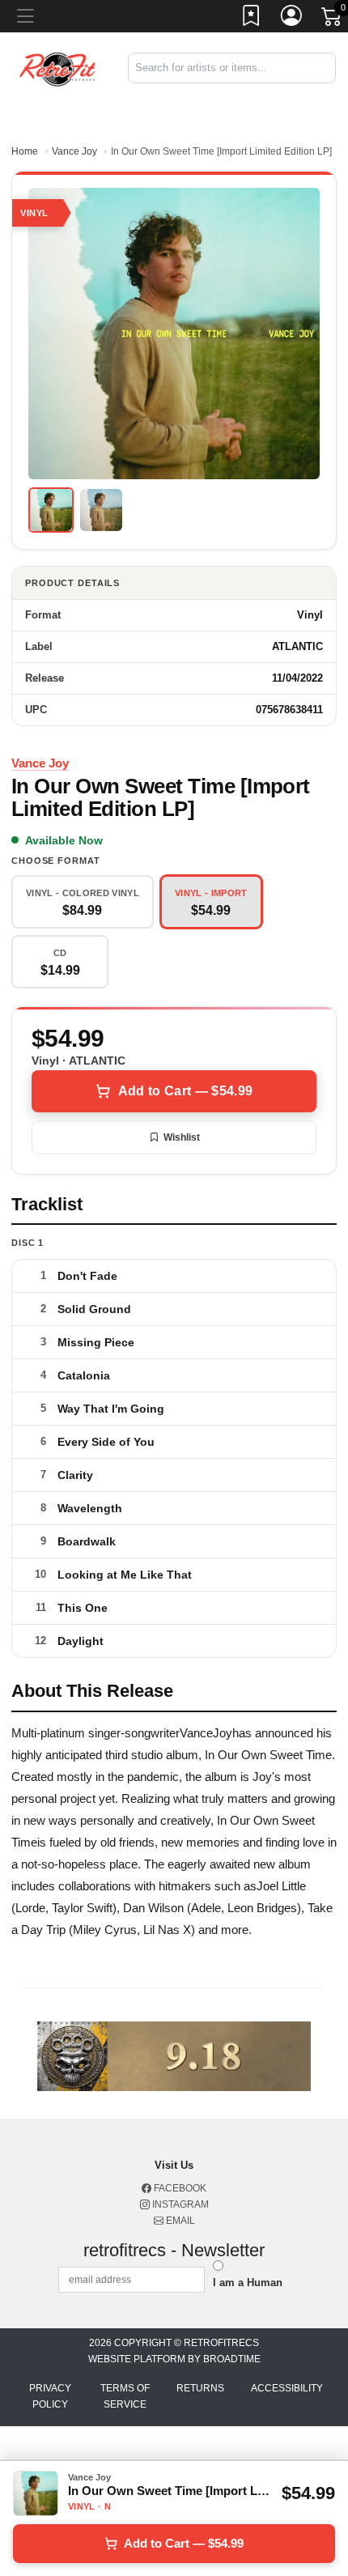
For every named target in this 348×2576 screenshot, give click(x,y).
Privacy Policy (50, 2396)
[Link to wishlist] (252, 19)
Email (179, 2221)
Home (25, 151)
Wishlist (182, 1137)
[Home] (58, 68)
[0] (333, 19)
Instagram (179, 2204)
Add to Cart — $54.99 (185, 1091)
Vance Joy (74, 151)
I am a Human (248, 2283)
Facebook (179, 2188)
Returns (200, 2388)
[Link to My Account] (292, 19)
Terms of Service (125, 2396)
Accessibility (287, 2388)
